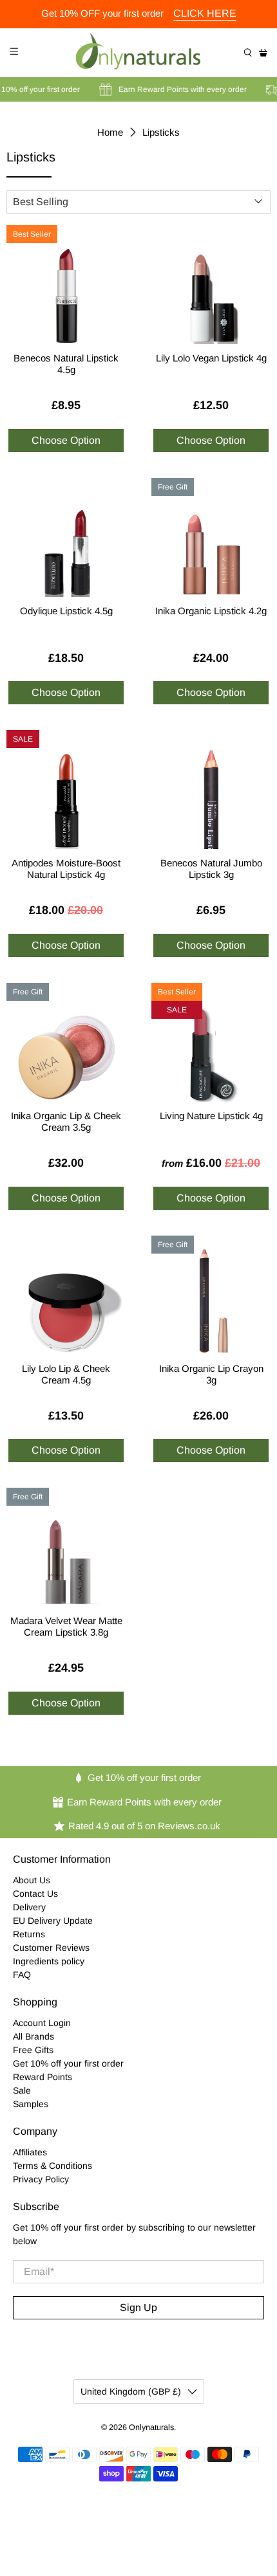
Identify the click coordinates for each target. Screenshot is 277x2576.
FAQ (22, 1975)
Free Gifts (33, 2050)
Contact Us (35, 1894)
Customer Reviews (51, 1948)
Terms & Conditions (53, 2166)
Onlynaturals (151, 2427)
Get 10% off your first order (68, 2063)
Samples (31, 2104)
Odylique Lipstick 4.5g (66, 611)
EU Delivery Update (53, 1921)
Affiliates (30, 2152)
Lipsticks (161, 132)
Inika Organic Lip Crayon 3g (211, 1374)
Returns (29, 1934)
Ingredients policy (49, 1961)
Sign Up (138, 2307)
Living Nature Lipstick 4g (211, 1116)
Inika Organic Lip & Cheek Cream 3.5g (66, 1121)
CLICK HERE (205, 13)
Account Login (42, 2023)
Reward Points (43, 2077)
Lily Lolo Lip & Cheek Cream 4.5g (66, 1374)
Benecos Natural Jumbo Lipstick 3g (211, 869)
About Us (32, 1880)
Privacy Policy (41, 2179)
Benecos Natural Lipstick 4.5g (66, 364)
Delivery (29, 1907)
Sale (22, 2090)
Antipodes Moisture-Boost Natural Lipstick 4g (66, 869)
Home (110, 132)
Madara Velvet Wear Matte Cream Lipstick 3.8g (66, 1626)
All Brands (33, 2036)
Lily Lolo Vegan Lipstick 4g (211, 358)
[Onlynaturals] (139, 53)
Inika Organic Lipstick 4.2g (211, 611)
